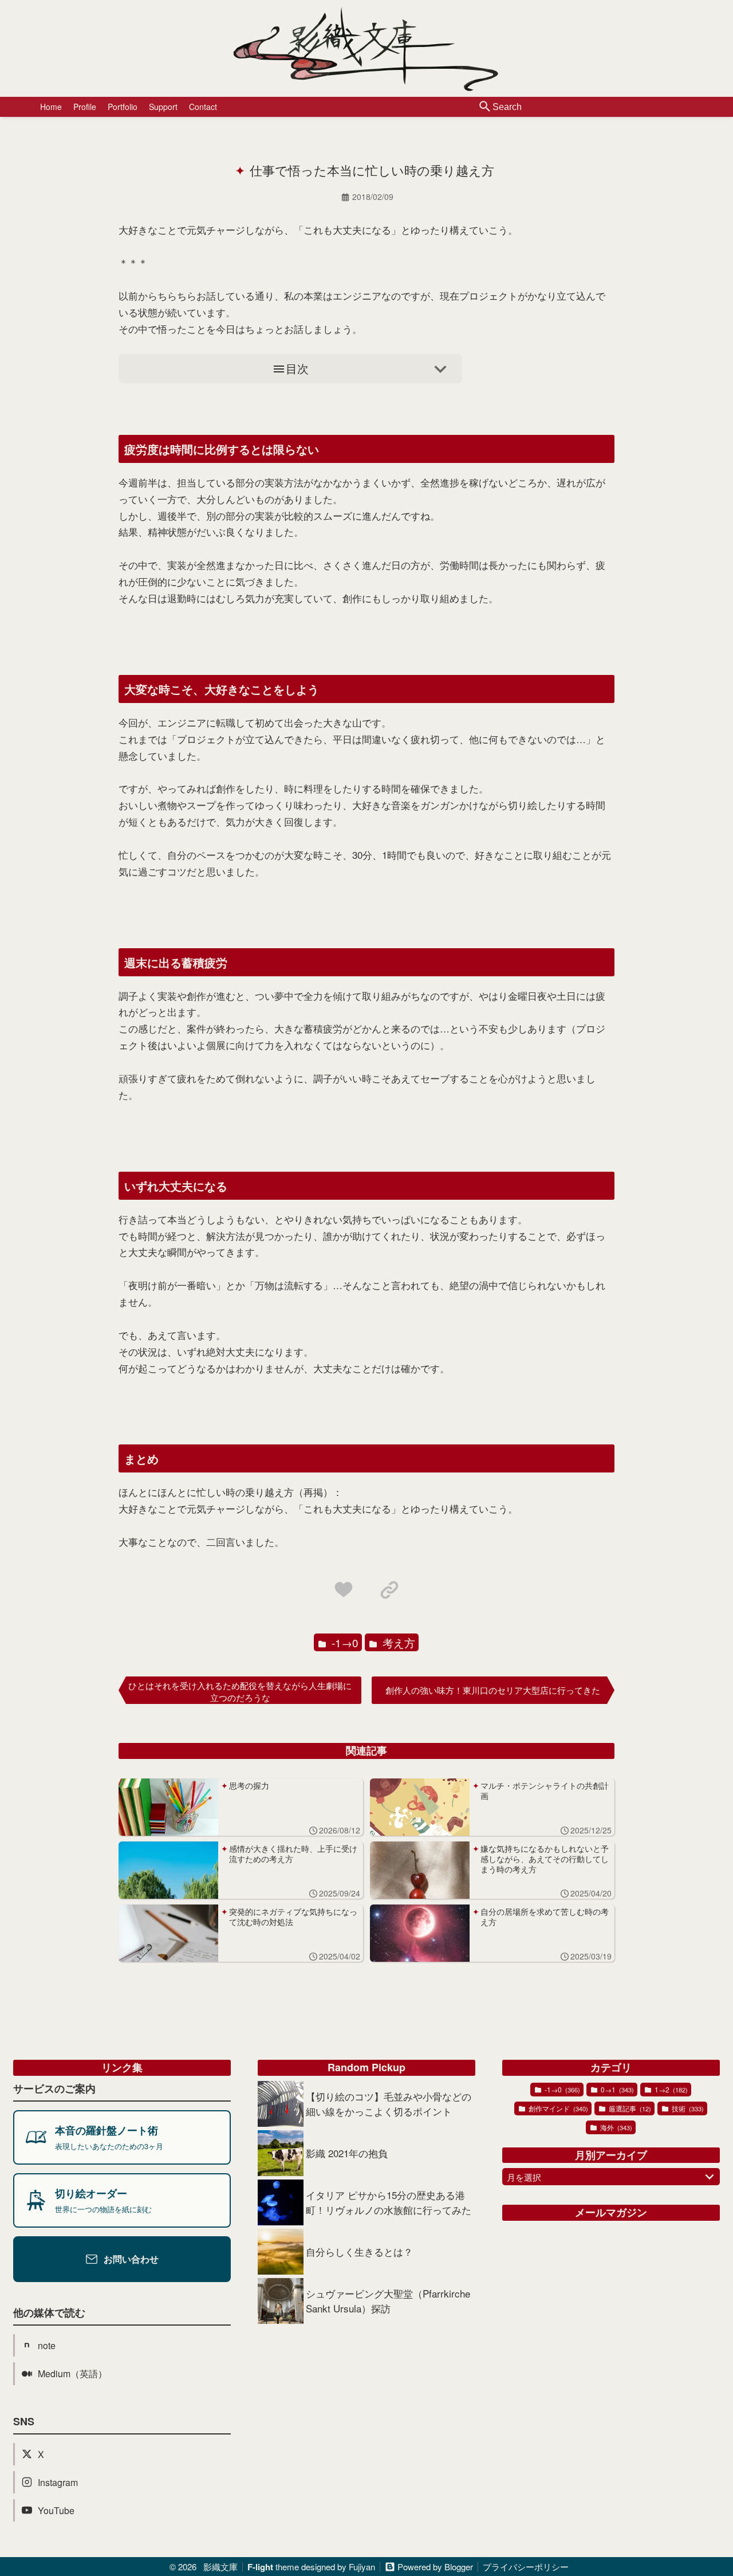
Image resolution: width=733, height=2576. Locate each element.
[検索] (485, 107)
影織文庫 (220, 2567)
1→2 (670, 2089)
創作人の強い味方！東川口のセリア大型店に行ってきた (493, 1690)
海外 (615, 2127)
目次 (297, 368)
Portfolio (123, 107)
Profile (85, 107)
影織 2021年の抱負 (347, 2153)
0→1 (616, 2089)
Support (163, 107)
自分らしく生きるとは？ (359, 2251)
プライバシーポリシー (526, 2567)
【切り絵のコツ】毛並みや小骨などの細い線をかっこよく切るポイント (389, 2104)
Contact (203, 107)
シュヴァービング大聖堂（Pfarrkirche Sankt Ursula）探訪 (388, 2301)
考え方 (397, 1642)
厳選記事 (629, 2108)
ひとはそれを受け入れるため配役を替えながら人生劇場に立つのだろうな (240, 1691)
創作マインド (557, 2108)
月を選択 (524, 2177)
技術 (687, 2108)
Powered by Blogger (435, 2567)
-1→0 (344, 1642)
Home (51, 107)
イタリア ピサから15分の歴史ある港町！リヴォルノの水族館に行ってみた (389, 2202)
